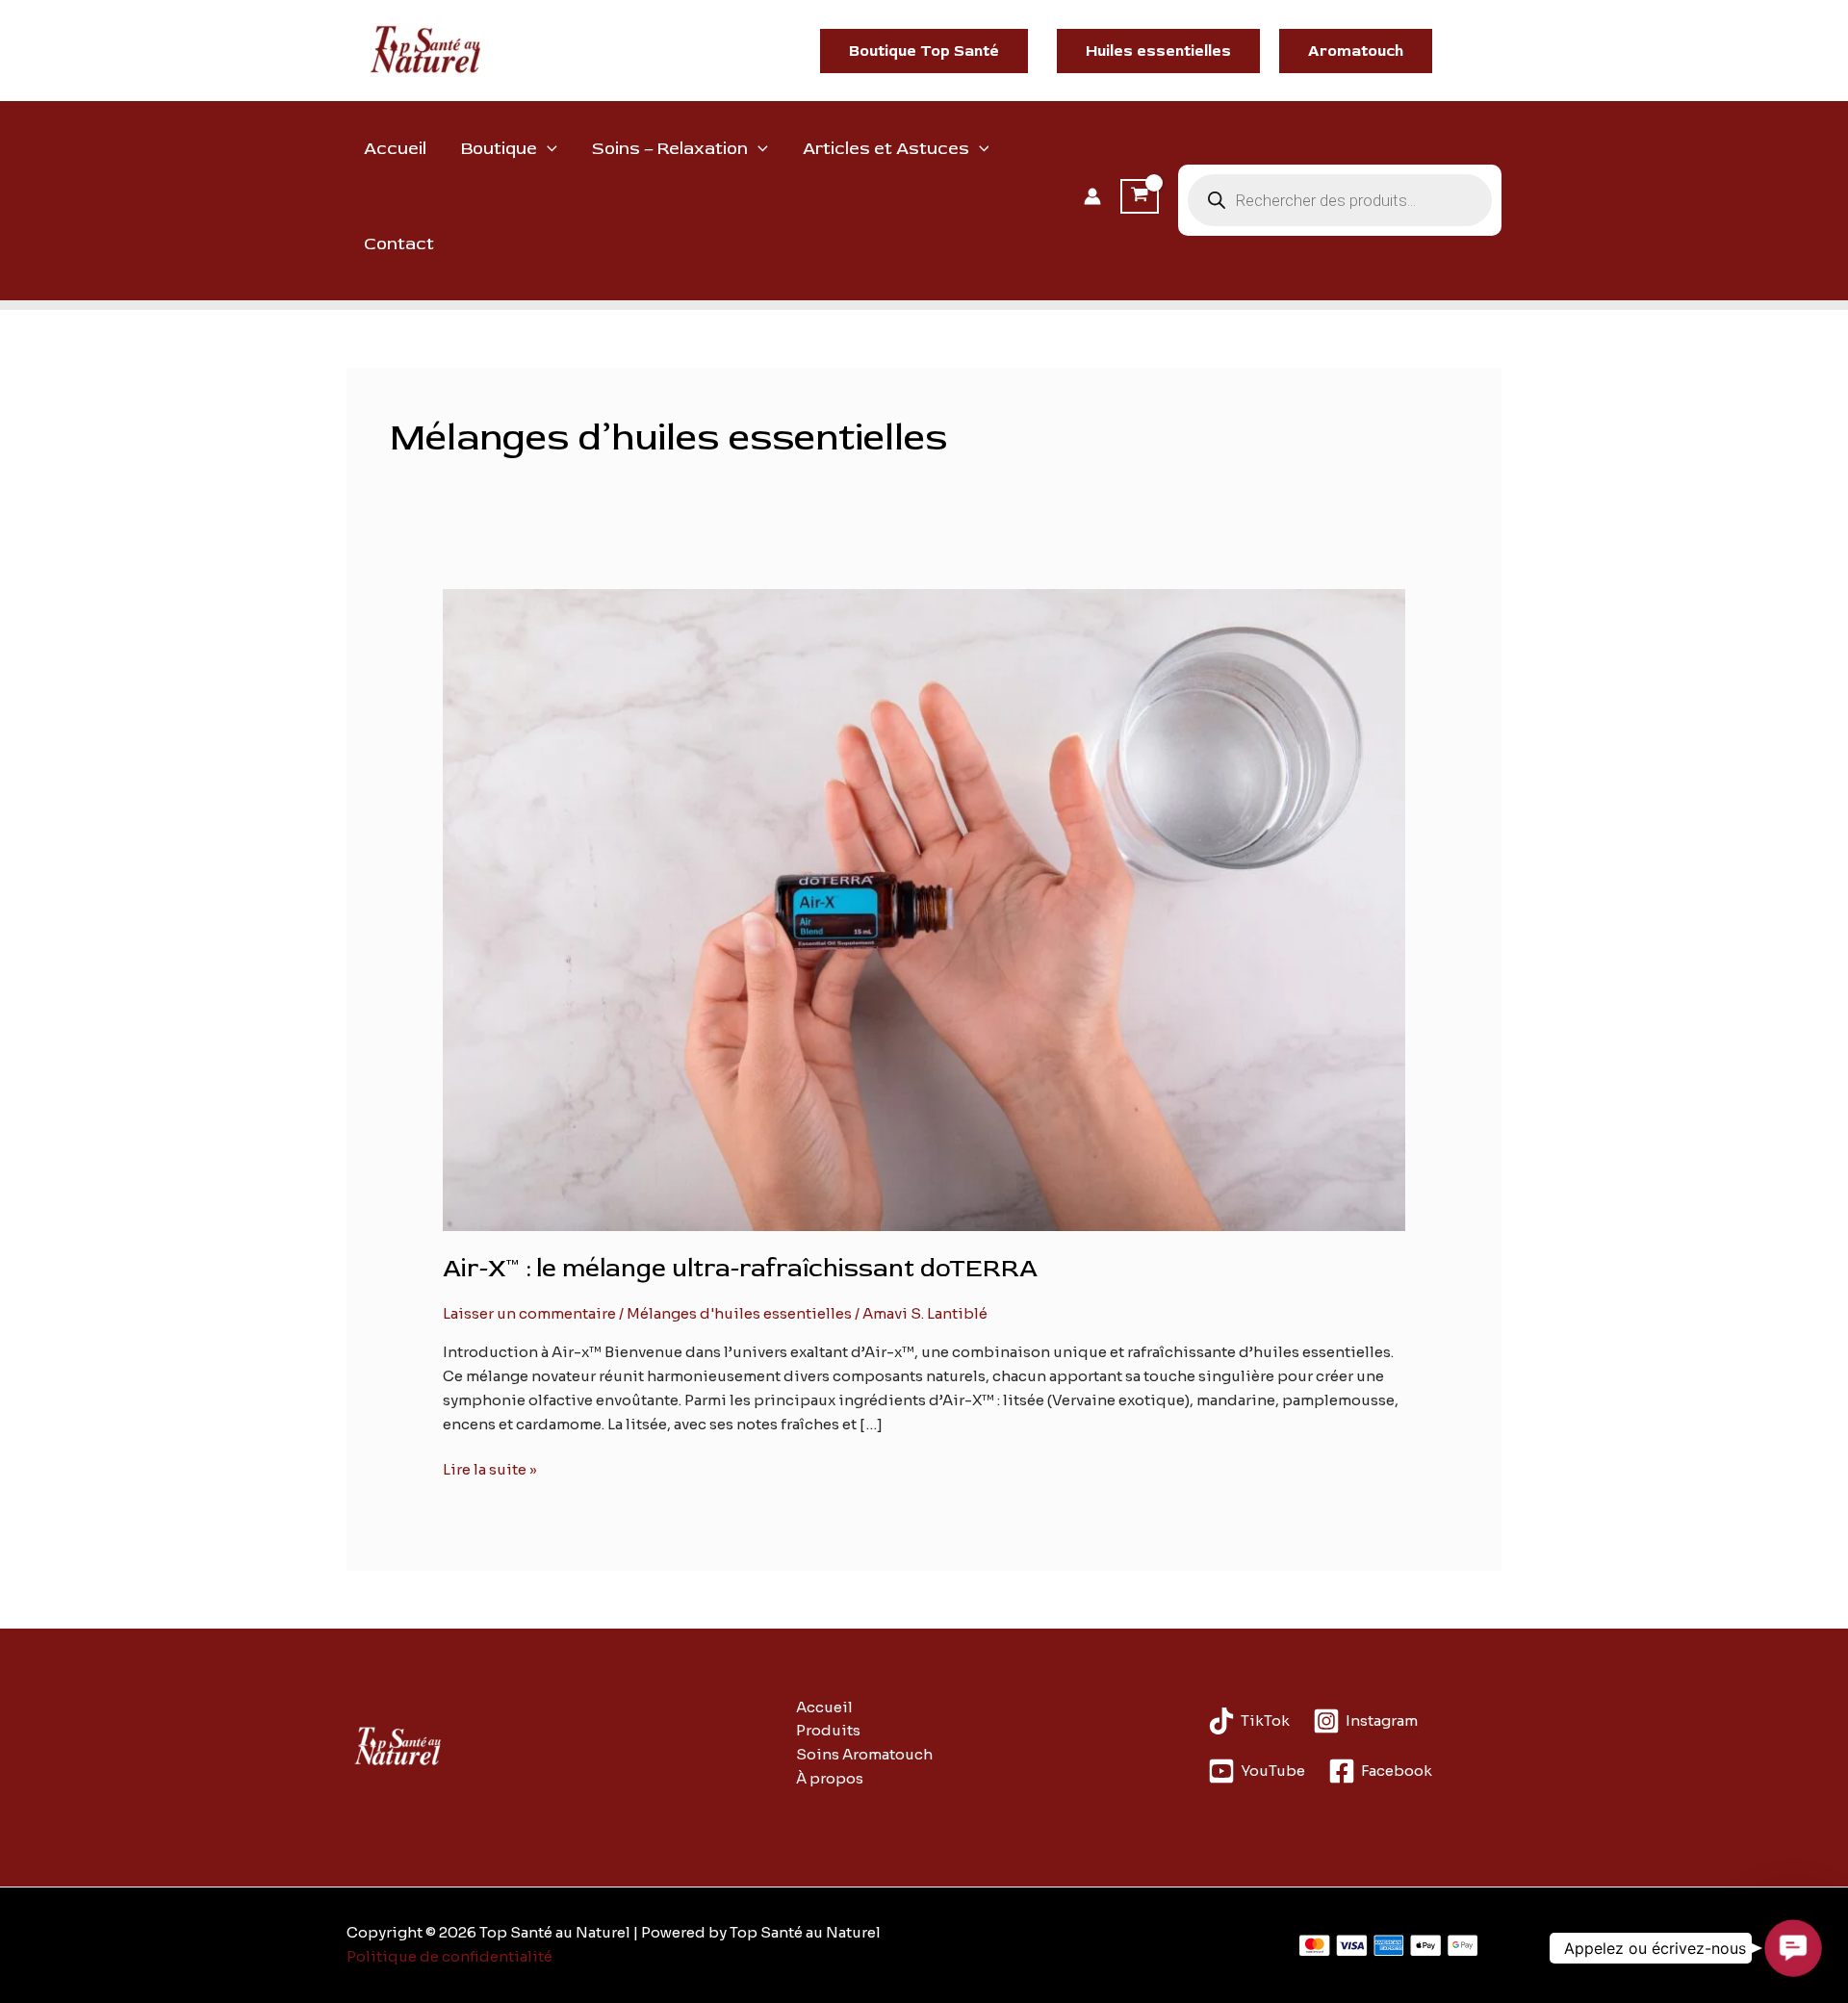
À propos (830, 1778)
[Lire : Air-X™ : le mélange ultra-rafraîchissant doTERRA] (924, 909)
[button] (924, 51)
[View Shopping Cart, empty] (1140, 196)
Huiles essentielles (1158, 51)
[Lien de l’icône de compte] (1092, 196)
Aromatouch (1356, 51)
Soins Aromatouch (864, 1754)
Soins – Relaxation (670, 149)
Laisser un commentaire (529, 1313)
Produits (828, 1730)
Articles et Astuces (886, 149)
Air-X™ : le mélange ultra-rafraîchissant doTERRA (740, 1269)
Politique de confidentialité (449, 1956)
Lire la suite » (490, 1471)
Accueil (395, 149)
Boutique (499, 149)
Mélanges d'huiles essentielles (739, 1313)
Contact (399, 244)
